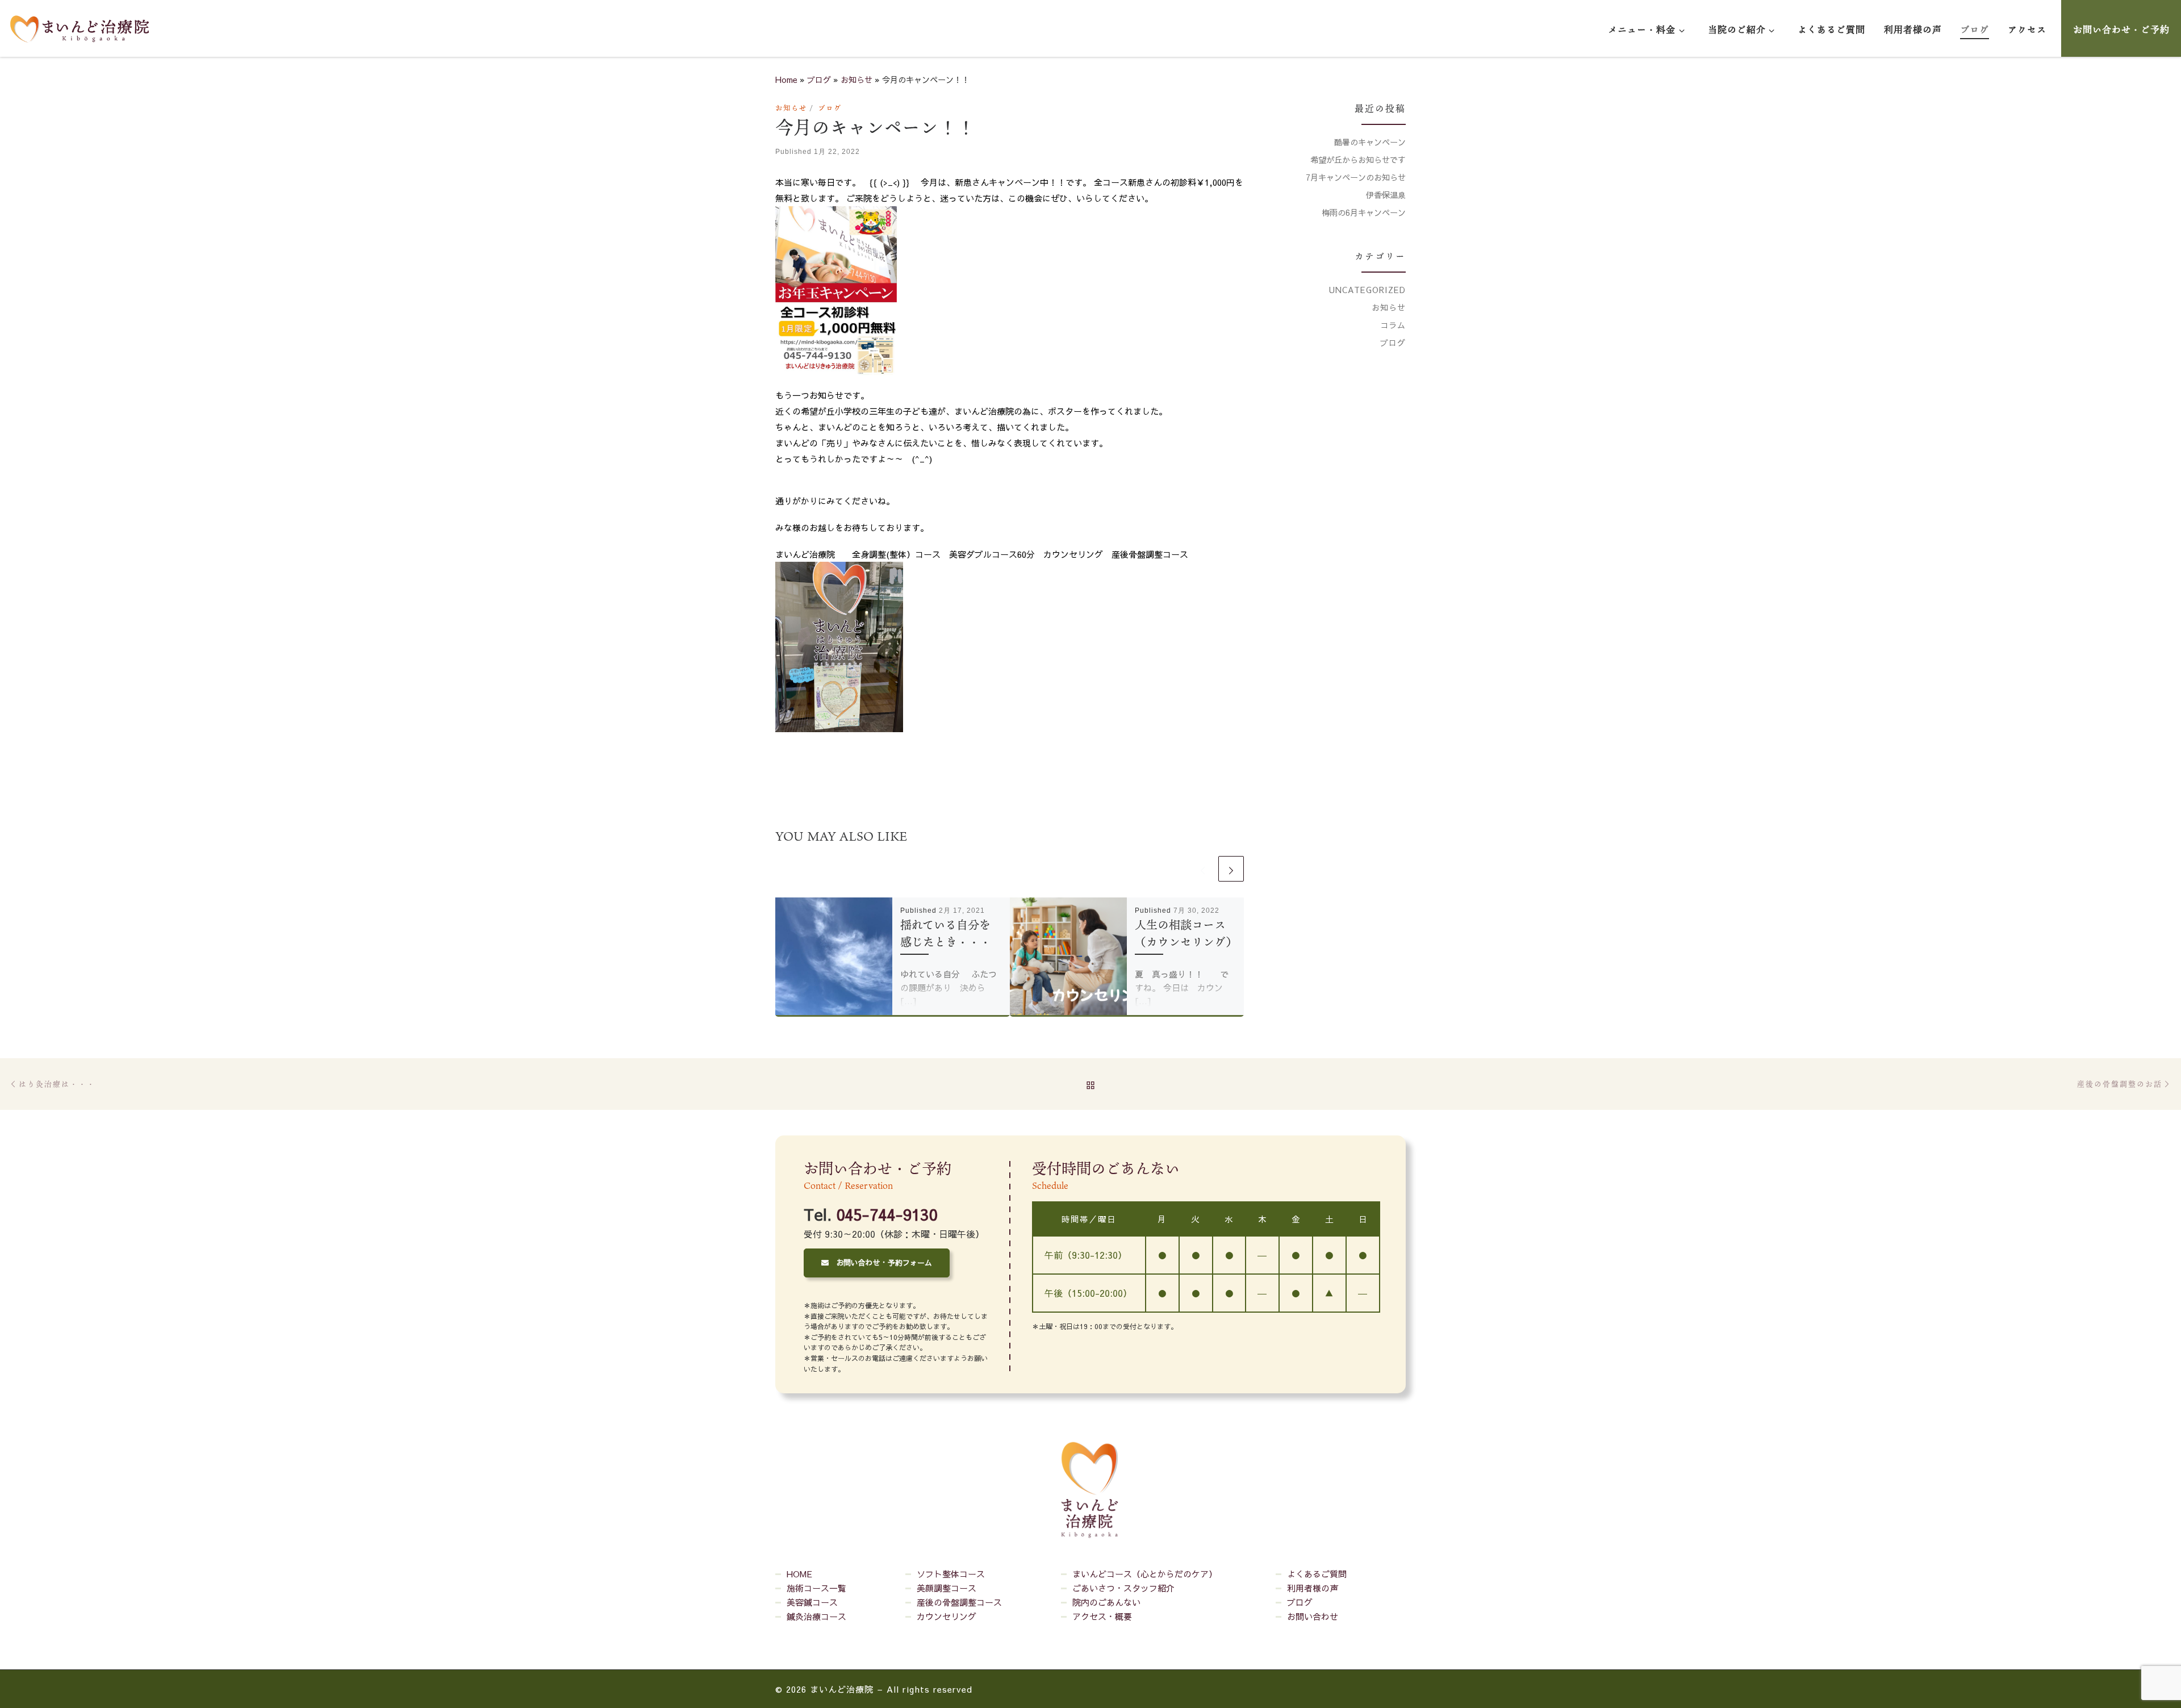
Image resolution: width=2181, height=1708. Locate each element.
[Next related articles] (1231, 869)
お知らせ (856, 80)
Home (786, 80)
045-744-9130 (887, 1215)
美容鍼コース (812, 1602)
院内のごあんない (1106, 1602)
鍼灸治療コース (816, 1616)
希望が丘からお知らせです (1358, 160)
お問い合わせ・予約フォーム (880, 1263)
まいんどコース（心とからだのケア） (1145, 1574)
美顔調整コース (947, 1588)
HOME (799, 1574)
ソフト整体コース (951, 1574)
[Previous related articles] (1203, 869)
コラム (1393, 325)
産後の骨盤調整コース (959, 1602)
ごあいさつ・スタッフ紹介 (1123, 1588)
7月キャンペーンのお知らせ (1356, 177)
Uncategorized (1367, 290)
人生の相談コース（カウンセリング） (1186, 933)
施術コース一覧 (816, 1588)
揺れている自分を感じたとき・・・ (946, 933)
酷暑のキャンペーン (1370, 142)
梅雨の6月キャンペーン (1364, 212)
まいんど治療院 (842, 1689)
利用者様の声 (1313, 1588)
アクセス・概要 (1102, 1616)
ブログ (819, 80)
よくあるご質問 (1317, 1574)
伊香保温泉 (1386, 195)
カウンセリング (947, 1616)
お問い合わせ (1313, 1616)
